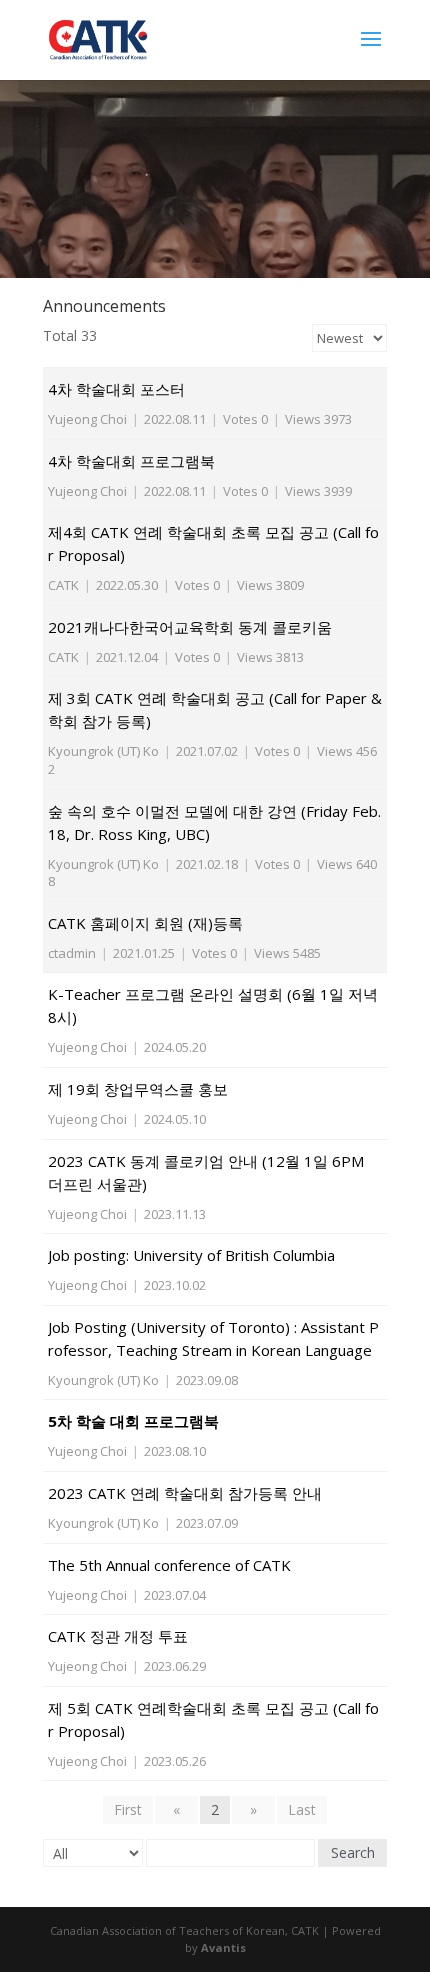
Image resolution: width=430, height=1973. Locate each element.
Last (302, 1809)
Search (353, 1852)
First (128, 1809)
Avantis (223, 1947)
